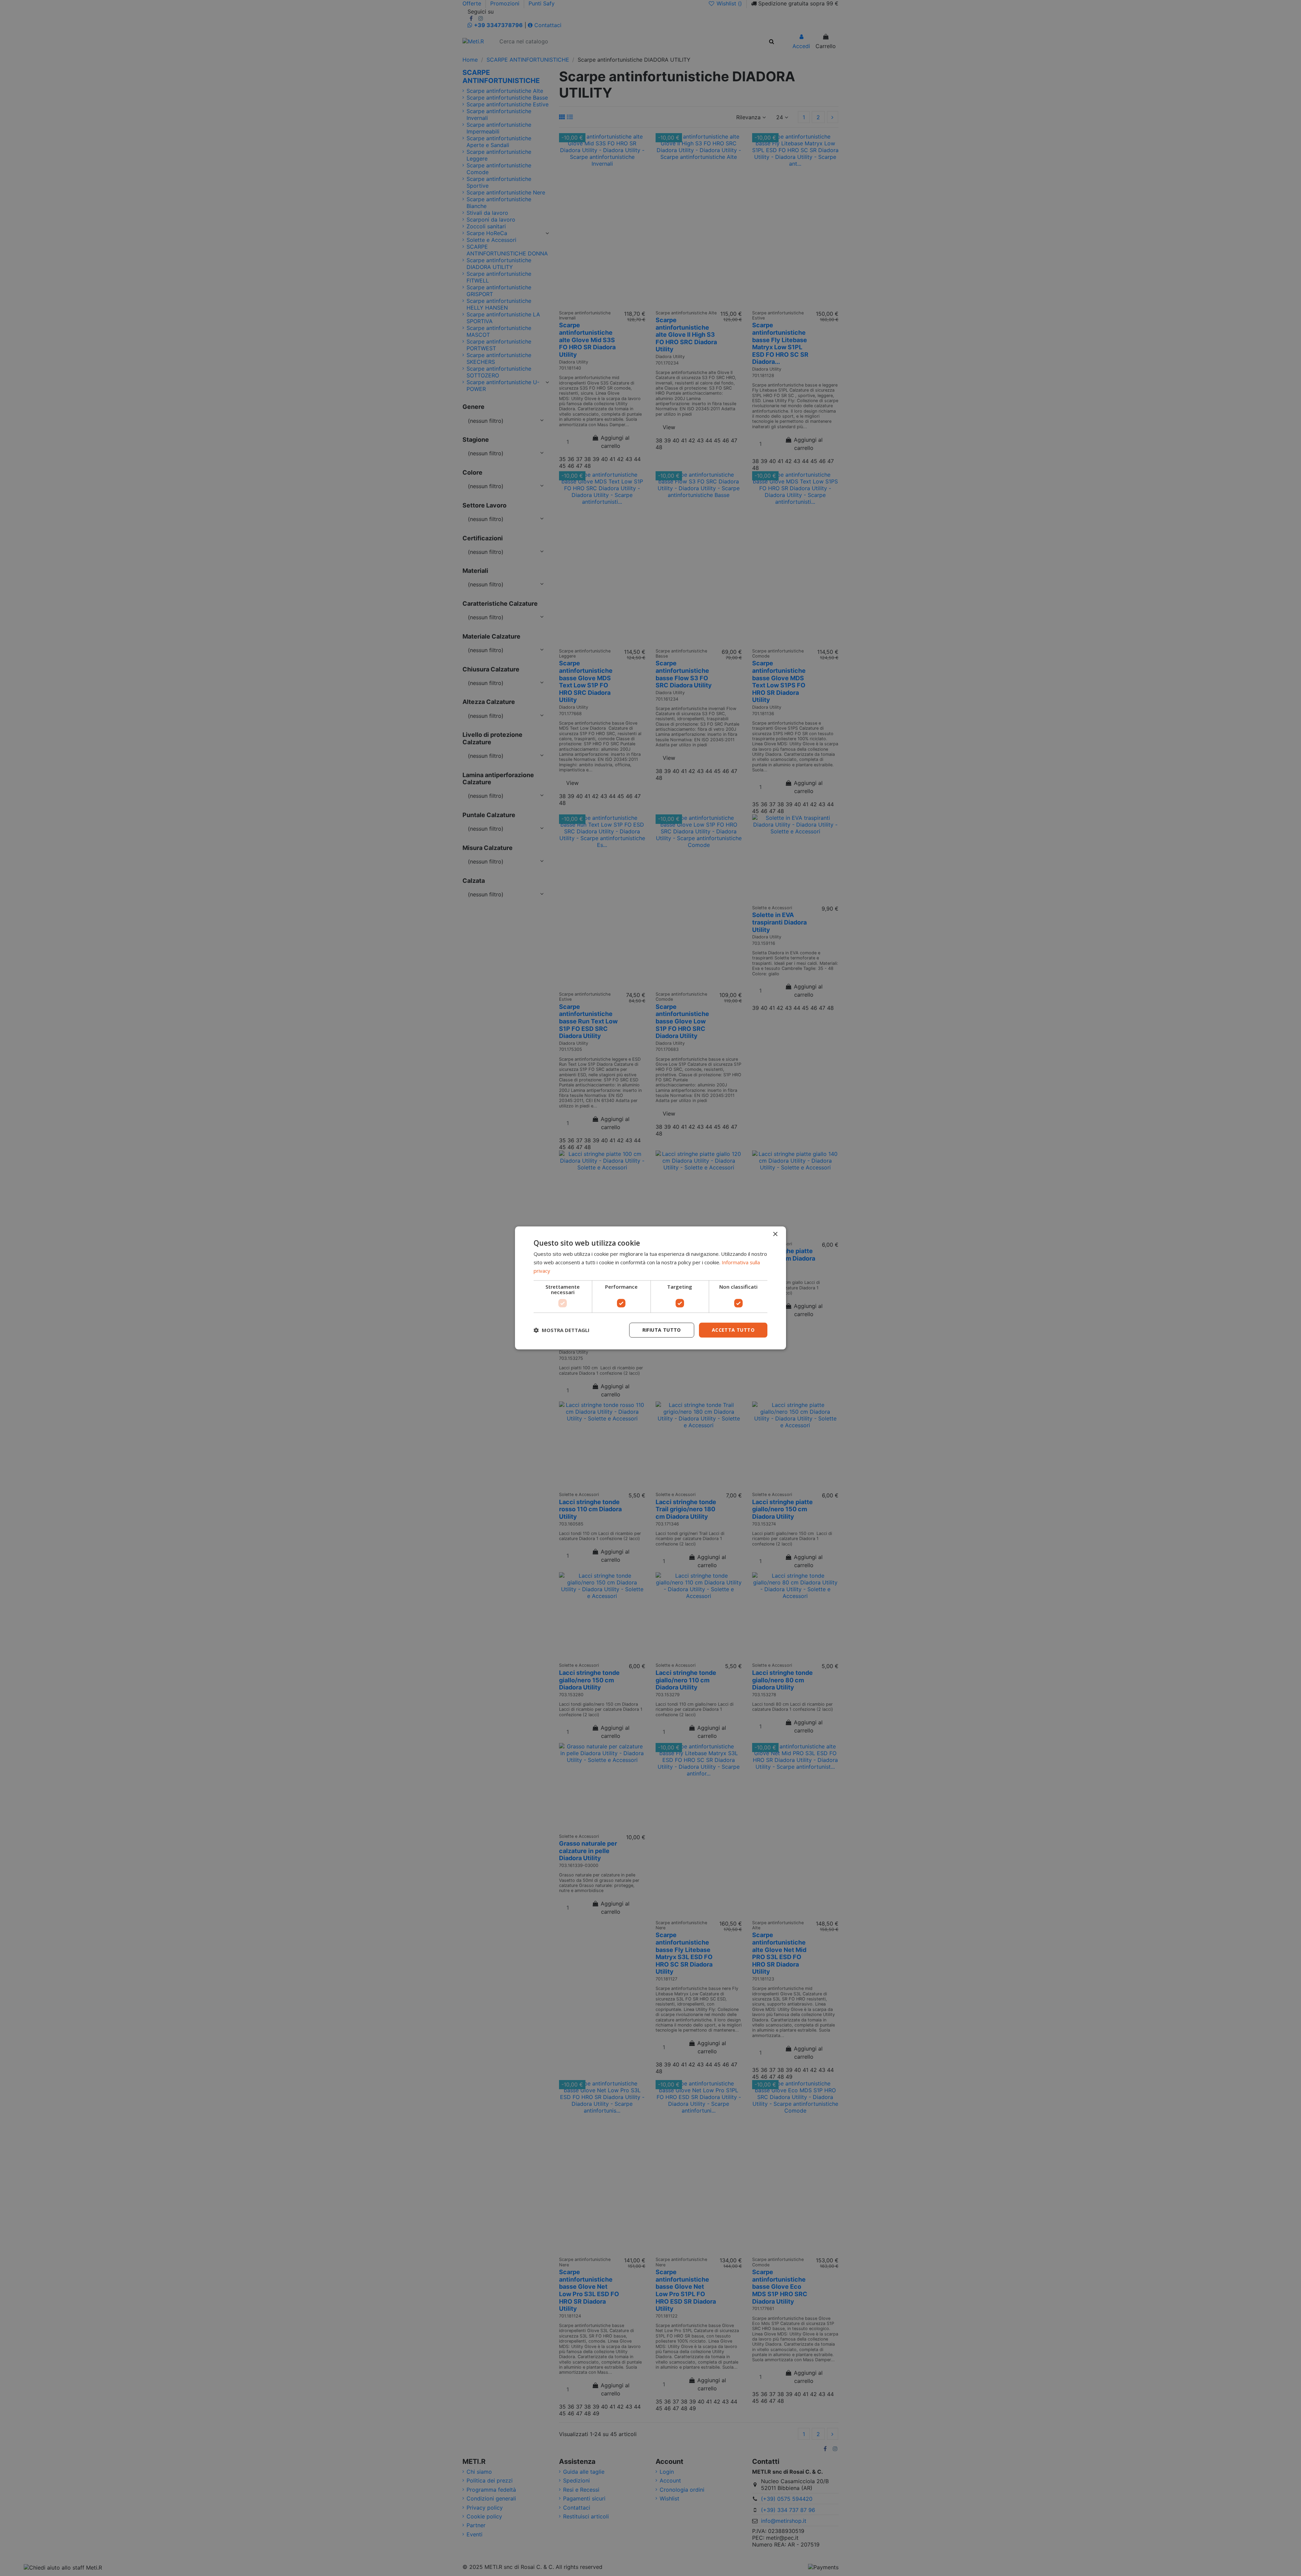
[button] (562, 1330)
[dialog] (650, 1288)
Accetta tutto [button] (733, 1330)
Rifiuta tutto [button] (662, 1330)
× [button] (775, 1234)
